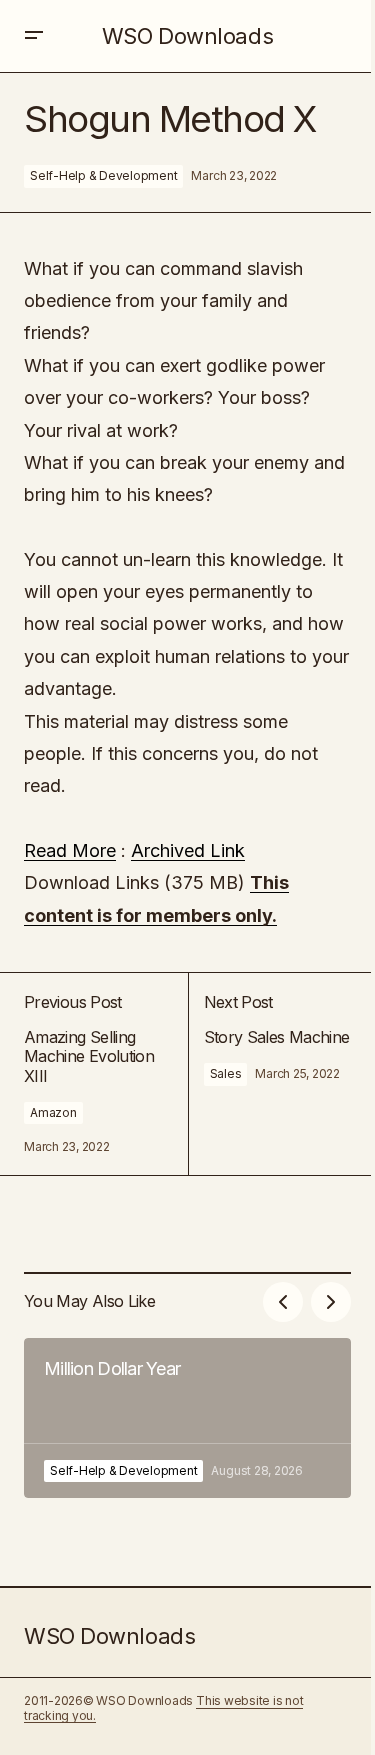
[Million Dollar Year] (187, 1418)
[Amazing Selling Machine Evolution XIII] (106, 1074)
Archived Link (188, 850)
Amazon (53, 1112)
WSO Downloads (187, 36)
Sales (226, 1073)
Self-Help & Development (103, 175)
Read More (70, 850)
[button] (34, 36)
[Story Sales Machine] (270, 1074)
